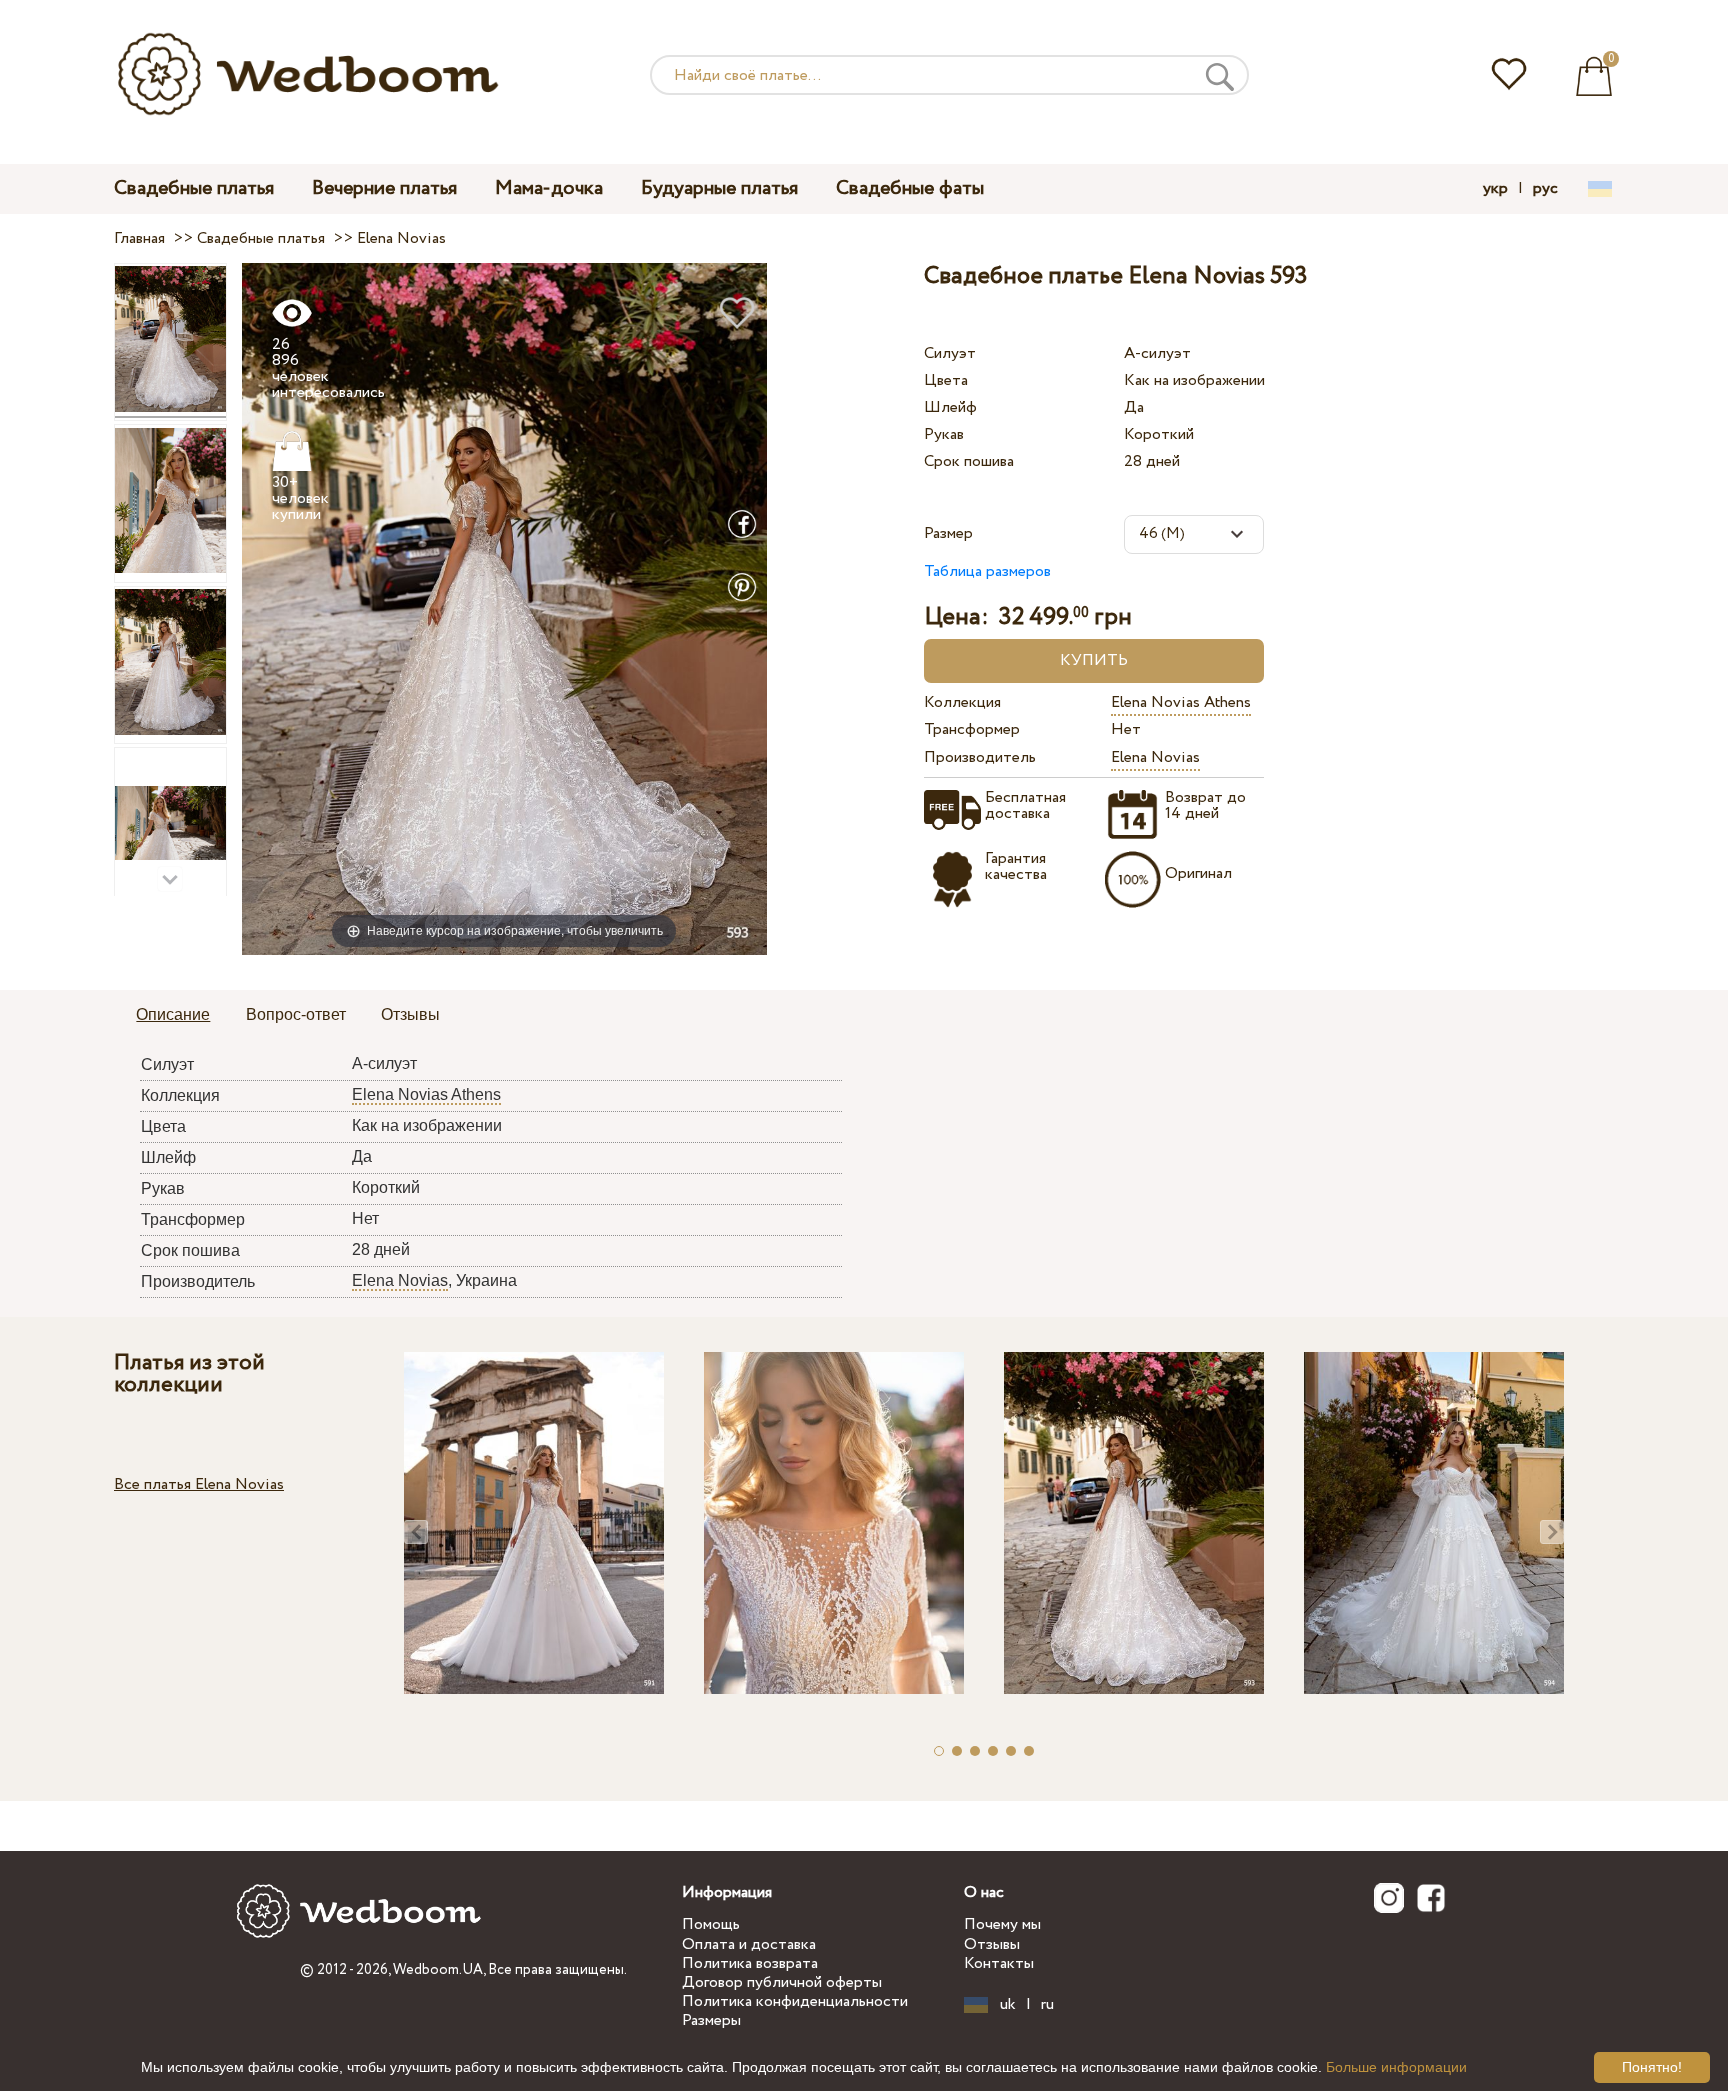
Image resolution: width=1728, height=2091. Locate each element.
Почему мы (1002, 1924)
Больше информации (1396, 2067)
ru (1047, 2005)
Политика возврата (750, 1963)
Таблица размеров (987, 571)
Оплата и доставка (749, 1944)
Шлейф (950, 407)
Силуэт (950, 353)
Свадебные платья (194, 188)
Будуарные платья (719, 188)
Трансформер (972, 729)
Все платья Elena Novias (199, 1484)
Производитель (980, 757)
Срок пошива (969, 461)
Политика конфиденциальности (795, 2001)
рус (1545, 189)
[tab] (173, 1016)
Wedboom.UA (438, 1970)
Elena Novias (1155, 757)
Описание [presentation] (173, 1014)
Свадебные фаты (910, 188)
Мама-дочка (549, 188)
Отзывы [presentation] (410, 1014)
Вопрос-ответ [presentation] (296, 1014)
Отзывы (992, 1944)
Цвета (946, 380)
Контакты (999, 1963)
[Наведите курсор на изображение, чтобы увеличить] (504, 608)
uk (1008, 2005)
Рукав (944, 434)
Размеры (711, 2020)
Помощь (711, 1924)
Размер (948, 533)
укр (1495, 189)
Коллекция (962, 702)
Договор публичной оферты (782, 1982)
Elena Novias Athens (1181, 702)
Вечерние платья (384, 188)
